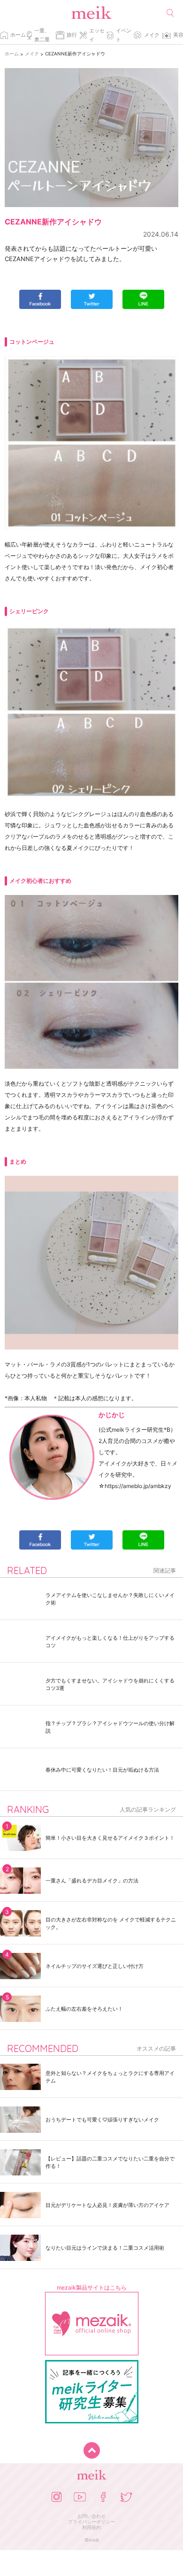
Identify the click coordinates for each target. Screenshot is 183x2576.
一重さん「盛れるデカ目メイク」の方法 (92, 1881)
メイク (152, 35)
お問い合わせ (91, 2516)
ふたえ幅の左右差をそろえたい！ (84, 2009)
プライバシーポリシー (91, 2522)
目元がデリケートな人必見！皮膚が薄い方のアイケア (107, 2205)
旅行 (72, 35)
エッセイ (97, 35)
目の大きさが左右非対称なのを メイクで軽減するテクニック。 (111, 1923)
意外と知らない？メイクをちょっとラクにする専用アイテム (110, 2077)
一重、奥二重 (42, 35)
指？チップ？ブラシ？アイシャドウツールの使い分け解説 (110, 1727)
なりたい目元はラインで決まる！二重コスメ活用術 (105, 2248)
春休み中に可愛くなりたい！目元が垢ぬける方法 (102, 1770)
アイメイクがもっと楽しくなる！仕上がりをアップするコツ (110, 1642)
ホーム (18, 35)
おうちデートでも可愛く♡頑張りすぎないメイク (102, 2120)
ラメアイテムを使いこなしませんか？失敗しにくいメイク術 (110, 1599)
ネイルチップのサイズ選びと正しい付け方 (95, 1966)
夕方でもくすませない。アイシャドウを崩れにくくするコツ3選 (110, 1684)
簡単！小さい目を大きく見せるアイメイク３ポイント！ (110, 1838)
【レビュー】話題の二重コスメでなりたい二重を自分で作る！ (110, 2162)
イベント (124, 35)
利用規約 (91, 2527)
